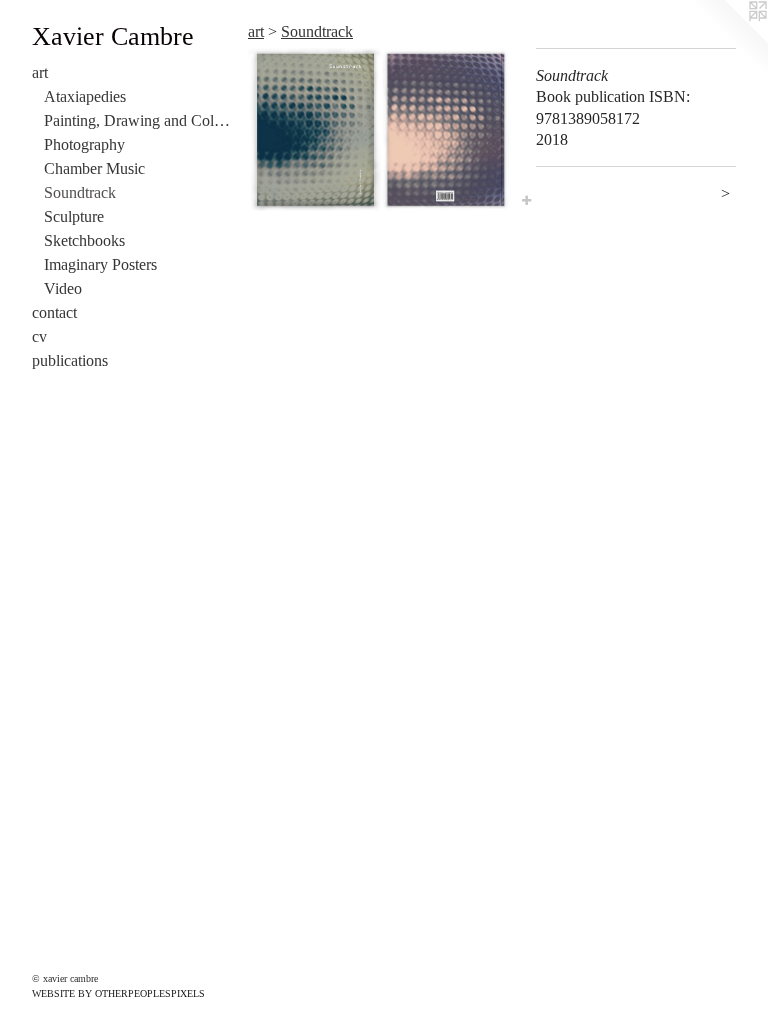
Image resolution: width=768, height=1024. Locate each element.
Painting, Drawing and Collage (138, 120)
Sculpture (74, 216)
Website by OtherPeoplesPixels (118, 993)
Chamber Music (94, 168)
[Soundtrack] (382, 129)
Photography (84, 144)
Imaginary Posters (100, 264)
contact (54, 312)
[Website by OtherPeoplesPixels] (728, 40)
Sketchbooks (84, 240)
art (40, 72)
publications (70, 360)
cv (39, 336)
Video (63, 288)
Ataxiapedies (85, 96)
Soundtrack (80, 192)
